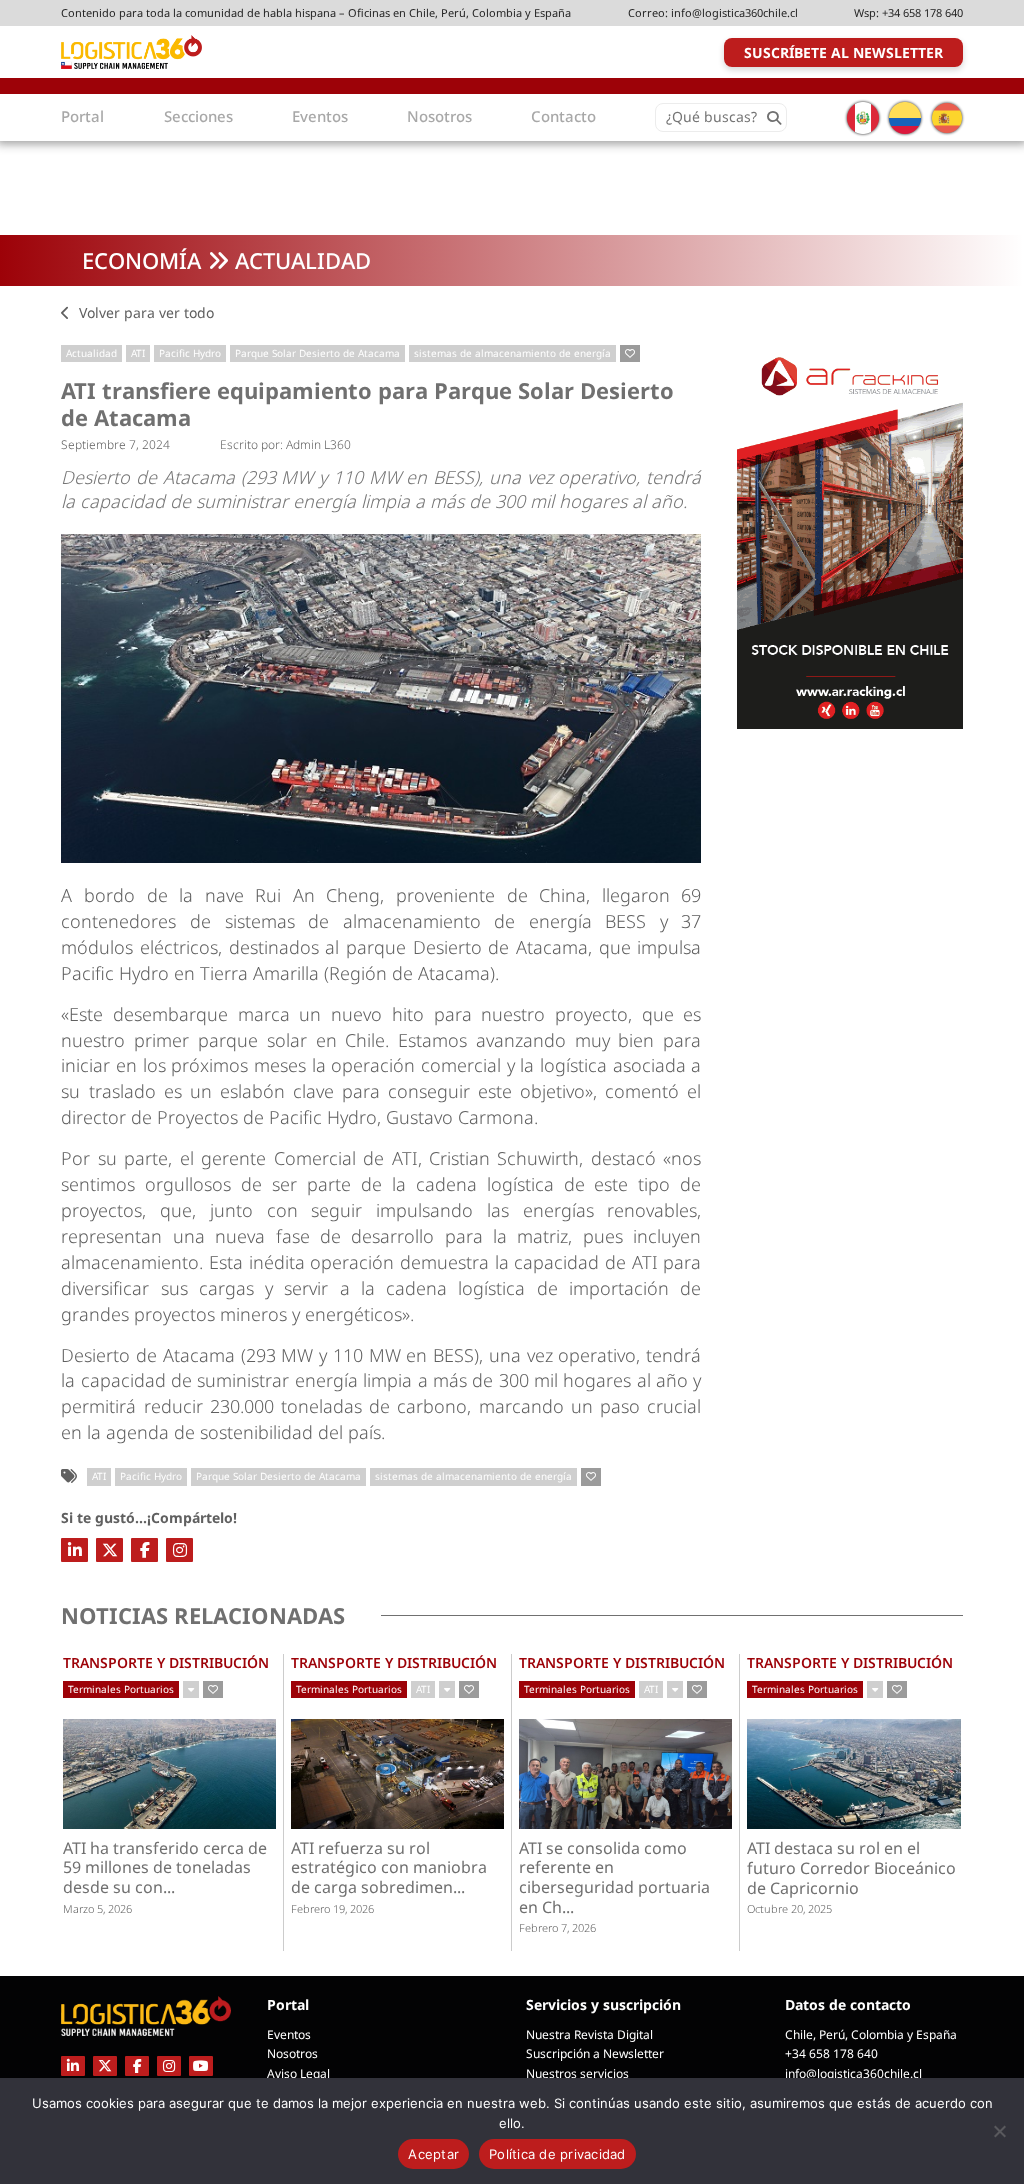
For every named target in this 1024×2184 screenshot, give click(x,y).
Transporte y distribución (166, 1662)
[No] (999, 2131)
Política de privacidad (557, 2154)
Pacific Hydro (190, 353)
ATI (138, 353)
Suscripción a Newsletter (595, 2053)
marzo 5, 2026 (97, 1908)
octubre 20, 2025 (789, 1908)
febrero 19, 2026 (332, 1908)
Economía (141, 260)
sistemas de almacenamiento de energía (512, 353)
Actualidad (303, 260)
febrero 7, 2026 (557, 1927)
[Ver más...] (191, 1690)
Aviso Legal (298, 2073)
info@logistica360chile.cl (734, 12)
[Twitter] (109, 1550)
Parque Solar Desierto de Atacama (317, 353)
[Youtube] (201, 2065)
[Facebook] (144, 1550)
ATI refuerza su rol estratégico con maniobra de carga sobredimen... (389, 1868)
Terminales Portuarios (121, 1689)
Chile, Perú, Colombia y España (871, 2034)
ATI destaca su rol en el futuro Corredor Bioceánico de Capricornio (851, 1868)
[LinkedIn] (74, 1550)
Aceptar (433, 2154)
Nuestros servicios (577, 2073)
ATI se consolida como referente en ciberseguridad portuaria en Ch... (614, 1878)
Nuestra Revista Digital (589, 2034)
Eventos (289, 2034)
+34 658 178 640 (922, 12)
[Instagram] (179, 1550)
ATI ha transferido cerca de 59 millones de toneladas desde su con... (165, 1868)
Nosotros (292, 2053)
